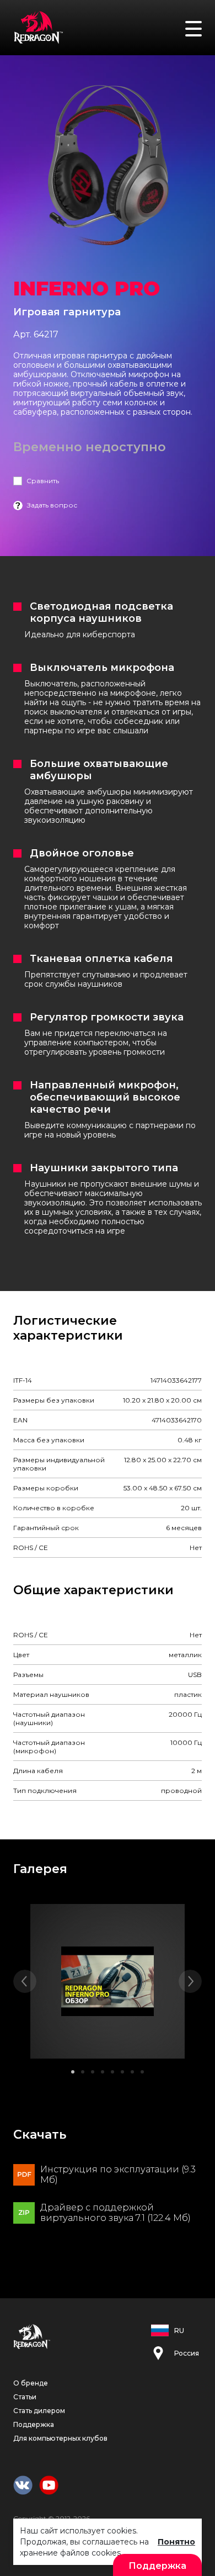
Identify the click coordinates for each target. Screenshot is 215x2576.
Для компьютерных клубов (60, 2438)
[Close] (201, 16)
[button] (73, 2072)
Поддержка (34, 2424)
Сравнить (43, 481)
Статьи (25, 2397)
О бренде (31, 2383)
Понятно (176, 2542)
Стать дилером (39, 2411)
